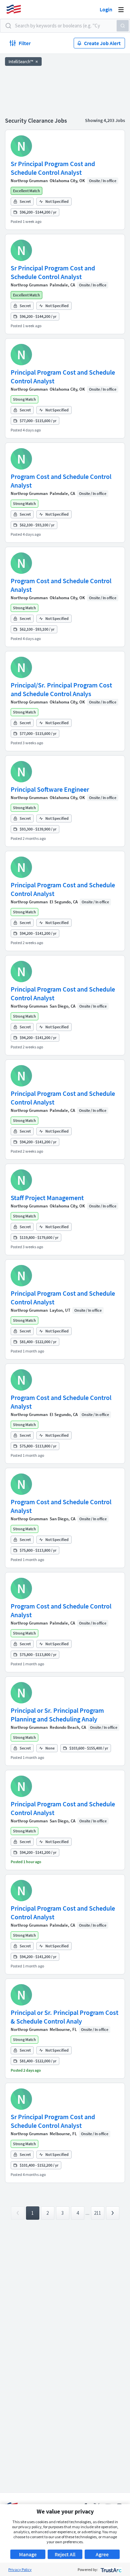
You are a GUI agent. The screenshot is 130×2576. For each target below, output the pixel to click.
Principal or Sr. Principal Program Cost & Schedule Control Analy (64, 2017)
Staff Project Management (47, 1198)
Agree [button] (102, 2554)
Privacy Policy (20, 2569)
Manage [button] (28, 2554)
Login (106, 9)
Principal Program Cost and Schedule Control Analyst (63, 376)
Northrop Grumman (29, 181)
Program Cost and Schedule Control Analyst (61, 481)
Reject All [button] (65, 2554)
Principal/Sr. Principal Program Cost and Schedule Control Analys (61, 689)
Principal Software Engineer (50, 789)
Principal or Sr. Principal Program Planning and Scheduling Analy (57, 1715)
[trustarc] (110, 2569)
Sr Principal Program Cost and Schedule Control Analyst (53, 168)
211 (97, 2213)
